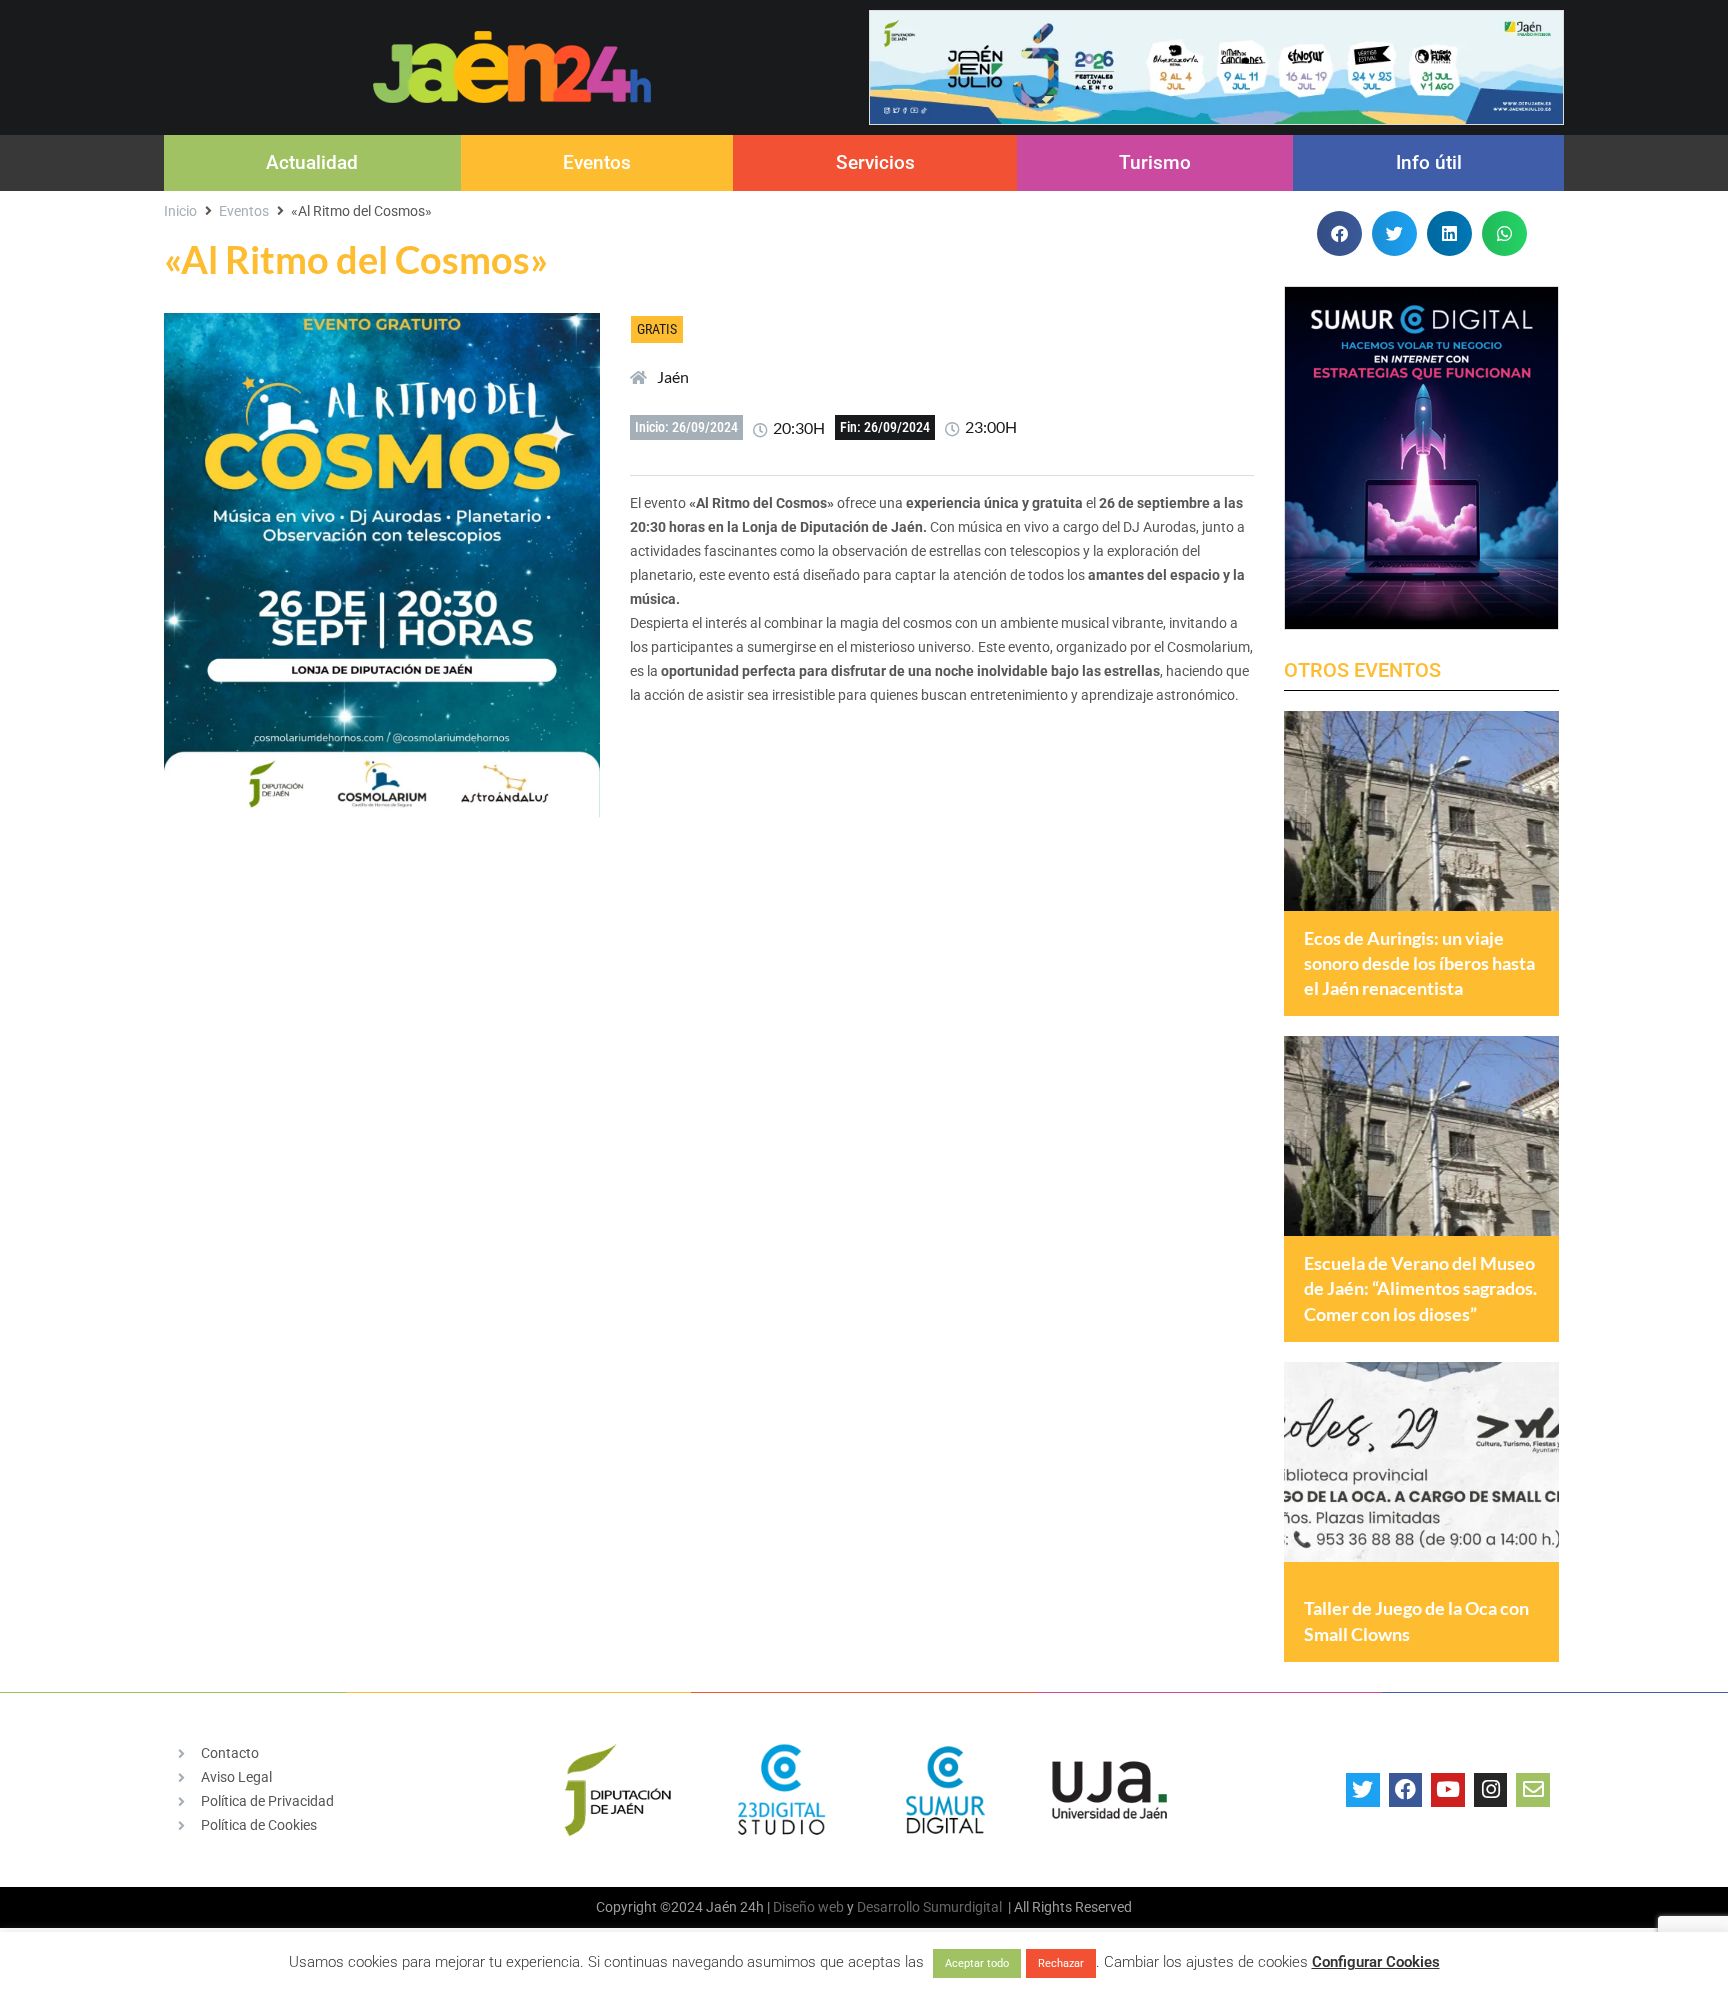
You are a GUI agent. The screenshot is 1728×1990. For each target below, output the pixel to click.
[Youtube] (1448, 1790)
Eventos (597, 162)
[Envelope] (1533, 1790)
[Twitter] (1363, 1790)
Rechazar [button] (1061, 1963)
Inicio (180, 211)
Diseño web (808, 1907)
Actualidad (312, 162)
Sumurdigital (962, 1907)
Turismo (1155, 162)
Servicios (875, 162)
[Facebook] (1406, 1790)
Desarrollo (888, 1907)
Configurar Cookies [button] (1376, 1962)
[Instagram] (1491, 1790)
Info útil (1429, 162)
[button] (1339, 233)
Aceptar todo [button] (977, 1963)
